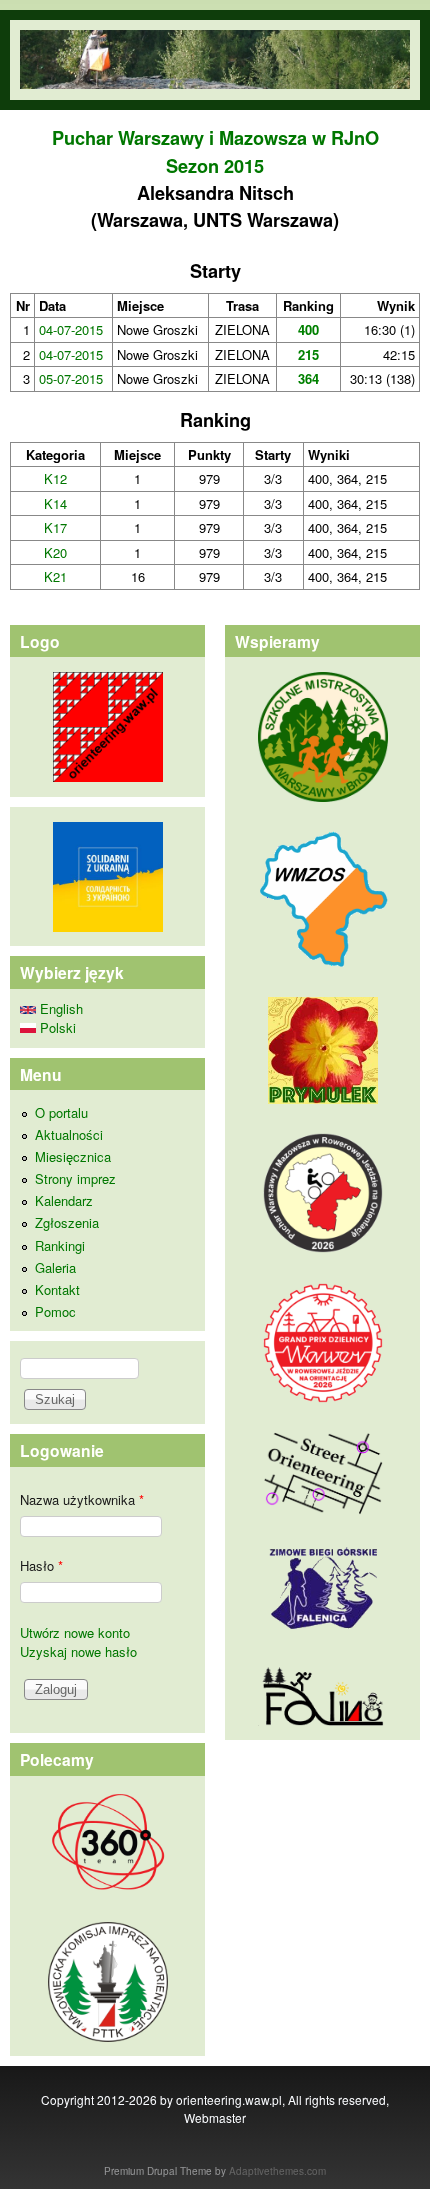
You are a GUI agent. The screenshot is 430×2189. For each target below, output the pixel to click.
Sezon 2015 (215, 166)
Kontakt (57, 1289)
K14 (55, 503)
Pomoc (55, 1311)
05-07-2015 (71, 378)
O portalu (61, 1112)
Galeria (55, 1267)
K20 (55, 552)
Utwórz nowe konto (75, 1632)
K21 (55, 576)
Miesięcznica (73, 1156)
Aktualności (69, 1134)
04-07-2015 (71, 329)
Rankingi (60, 1245)
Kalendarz (64, 1200)
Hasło (41, 1565)
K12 (55, 478)
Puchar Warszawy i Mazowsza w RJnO (215, 138)
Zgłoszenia (67, 1222)
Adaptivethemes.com (277, 2171)
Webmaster (215, 2117)
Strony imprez (75, 1178)
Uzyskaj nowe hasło (78, 1651)
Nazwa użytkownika (82, 1499)
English (59, 1008)
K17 (55, 527)
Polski (56, 1027)
